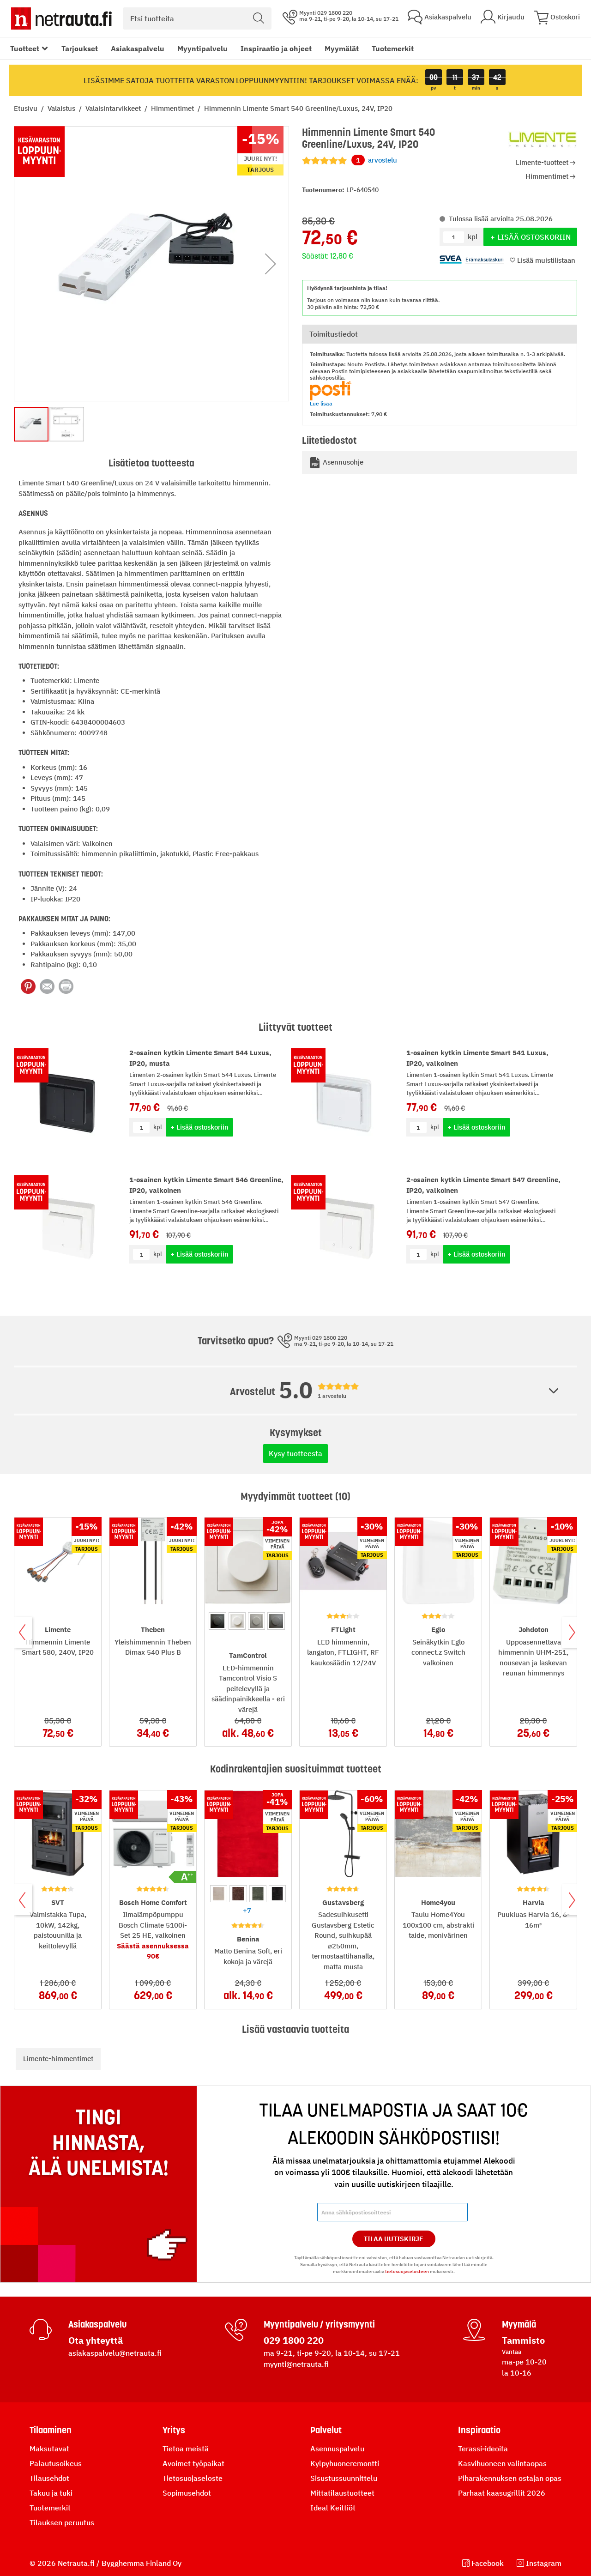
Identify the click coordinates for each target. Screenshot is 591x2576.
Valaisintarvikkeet (114, 108)
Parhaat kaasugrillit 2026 (502, 2493)
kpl (158, 1127)
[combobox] (197, 18)
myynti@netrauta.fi (296, 2364)
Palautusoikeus (56, 2463)
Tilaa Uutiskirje (394, 2239)
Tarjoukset (80, 48)
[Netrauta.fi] (61, 18)
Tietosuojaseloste (193, 2478)
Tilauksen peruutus (62, 2522)
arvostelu (377, 160)
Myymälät (342, 48)
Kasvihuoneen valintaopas (502, 2463)
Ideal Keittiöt (333, 2508)
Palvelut (326, 2430)
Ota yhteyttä (96, 2340)
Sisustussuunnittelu (344, 2478)
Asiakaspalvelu (138, 48)
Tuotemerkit (393, 48)
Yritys (174, 2430)
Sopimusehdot (187, 2493)
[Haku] (259, 18)
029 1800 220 (294, 2340)
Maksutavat (49, 2449)
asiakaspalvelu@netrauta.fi (115, 2353)
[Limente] (543, 140)
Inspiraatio (479, 2430)
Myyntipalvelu (202, 48)
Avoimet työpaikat (193, 2463)
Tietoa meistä (186, 2449)
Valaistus (62, 108)
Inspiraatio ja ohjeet (276, 48)
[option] (217, 1621)
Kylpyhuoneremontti (345, 2463)
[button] (271, 264)
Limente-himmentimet (58, 2059)
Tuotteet (25, 48)
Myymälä (519, 2324)
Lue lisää (321, 403)
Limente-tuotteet (542, 162)
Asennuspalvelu (337, 2449)
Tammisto (523, 2340)
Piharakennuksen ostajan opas (510, 2478)
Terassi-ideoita (483, 2449)
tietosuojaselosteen (407, 2271)
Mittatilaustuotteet (342, 2493)
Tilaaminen (51, 2430)
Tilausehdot (49, 2478)
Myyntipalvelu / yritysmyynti (319, 2324)
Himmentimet (173, 108)
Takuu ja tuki (51, 2493)
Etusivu (27, 108)
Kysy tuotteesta (295, 1453)
